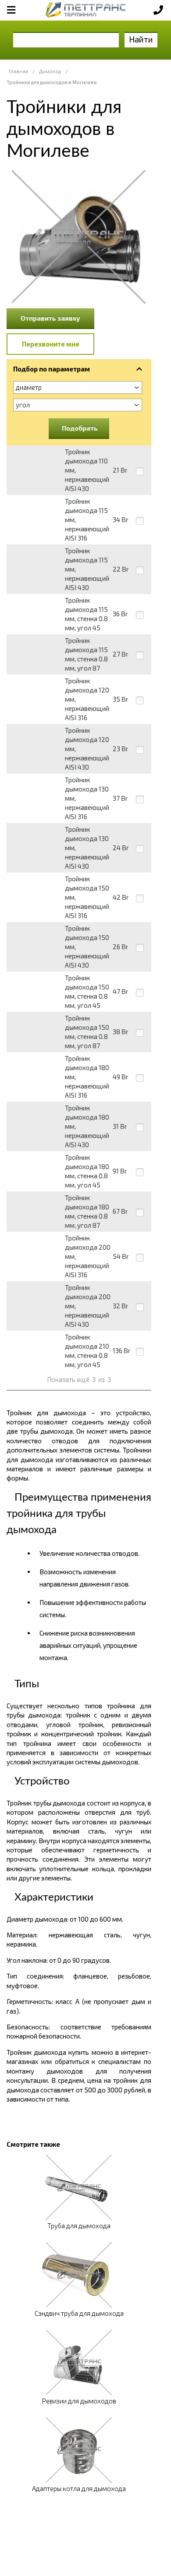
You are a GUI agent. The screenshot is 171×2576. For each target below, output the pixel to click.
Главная (18, 71)
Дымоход (50, 71)
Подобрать (80, 428)
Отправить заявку (50, 318)
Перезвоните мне (51, 344)
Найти (141, 39)
